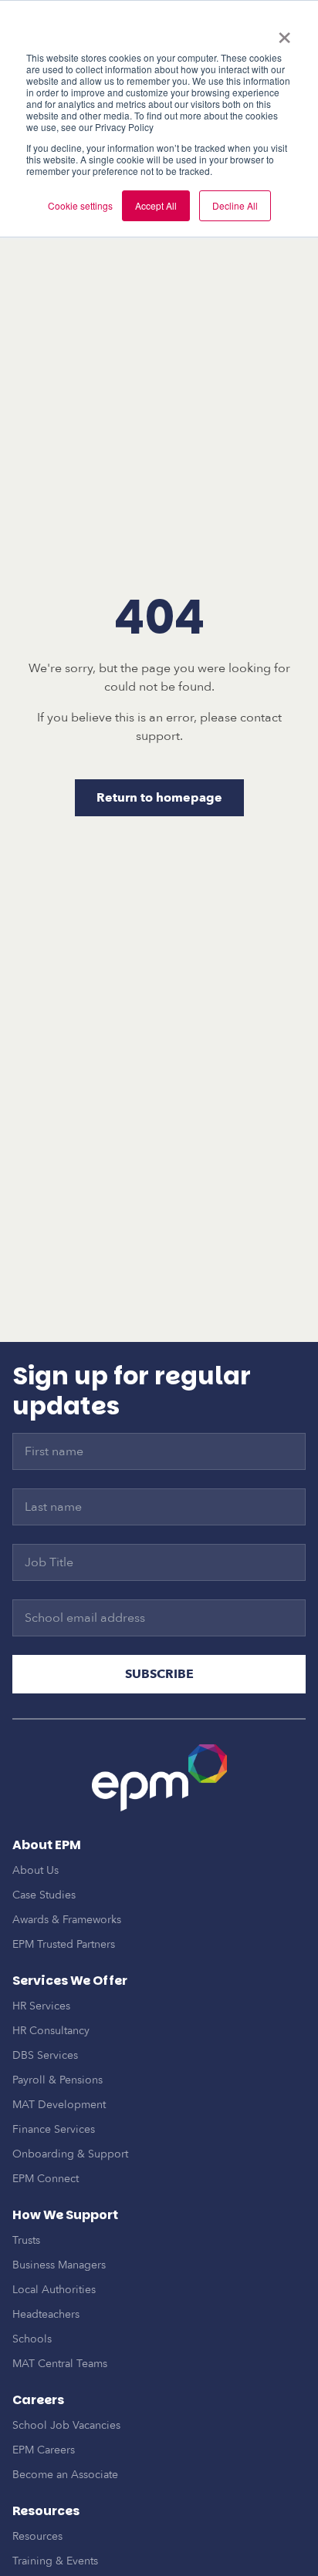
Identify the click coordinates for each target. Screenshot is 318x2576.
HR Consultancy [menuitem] (51, 2031)
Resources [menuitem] (37, 2536)
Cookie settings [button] (80, 205)
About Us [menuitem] (36, 1870)
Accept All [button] (156, 205)
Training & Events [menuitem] (55, 2561)
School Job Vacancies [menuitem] (66, 2425)
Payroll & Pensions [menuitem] (58, 2080)
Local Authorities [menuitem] (54, 2290)
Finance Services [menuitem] (54, 2129)
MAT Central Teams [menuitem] (60, 2364)
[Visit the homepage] (159, 1778)
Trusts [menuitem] (26, 2240)
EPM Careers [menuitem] (44, 2450)
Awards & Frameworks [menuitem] (67, 1920)
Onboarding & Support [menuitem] (70, 2154)
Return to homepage (159, 798)
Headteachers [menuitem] (46, 2314)
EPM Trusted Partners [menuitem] (64, 1944)
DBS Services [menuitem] (45, 2055)
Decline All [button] (235, 205)
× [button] (284, 32)
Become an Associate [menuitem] (65, 2475)
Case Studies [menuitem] (44, 1895)
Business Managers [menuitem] (59, 2265)
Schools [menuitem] (32, 2339)
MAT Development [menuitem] (59, 2105)
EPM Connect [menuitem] (46, 2179)
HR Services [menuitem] (41, 2006)
